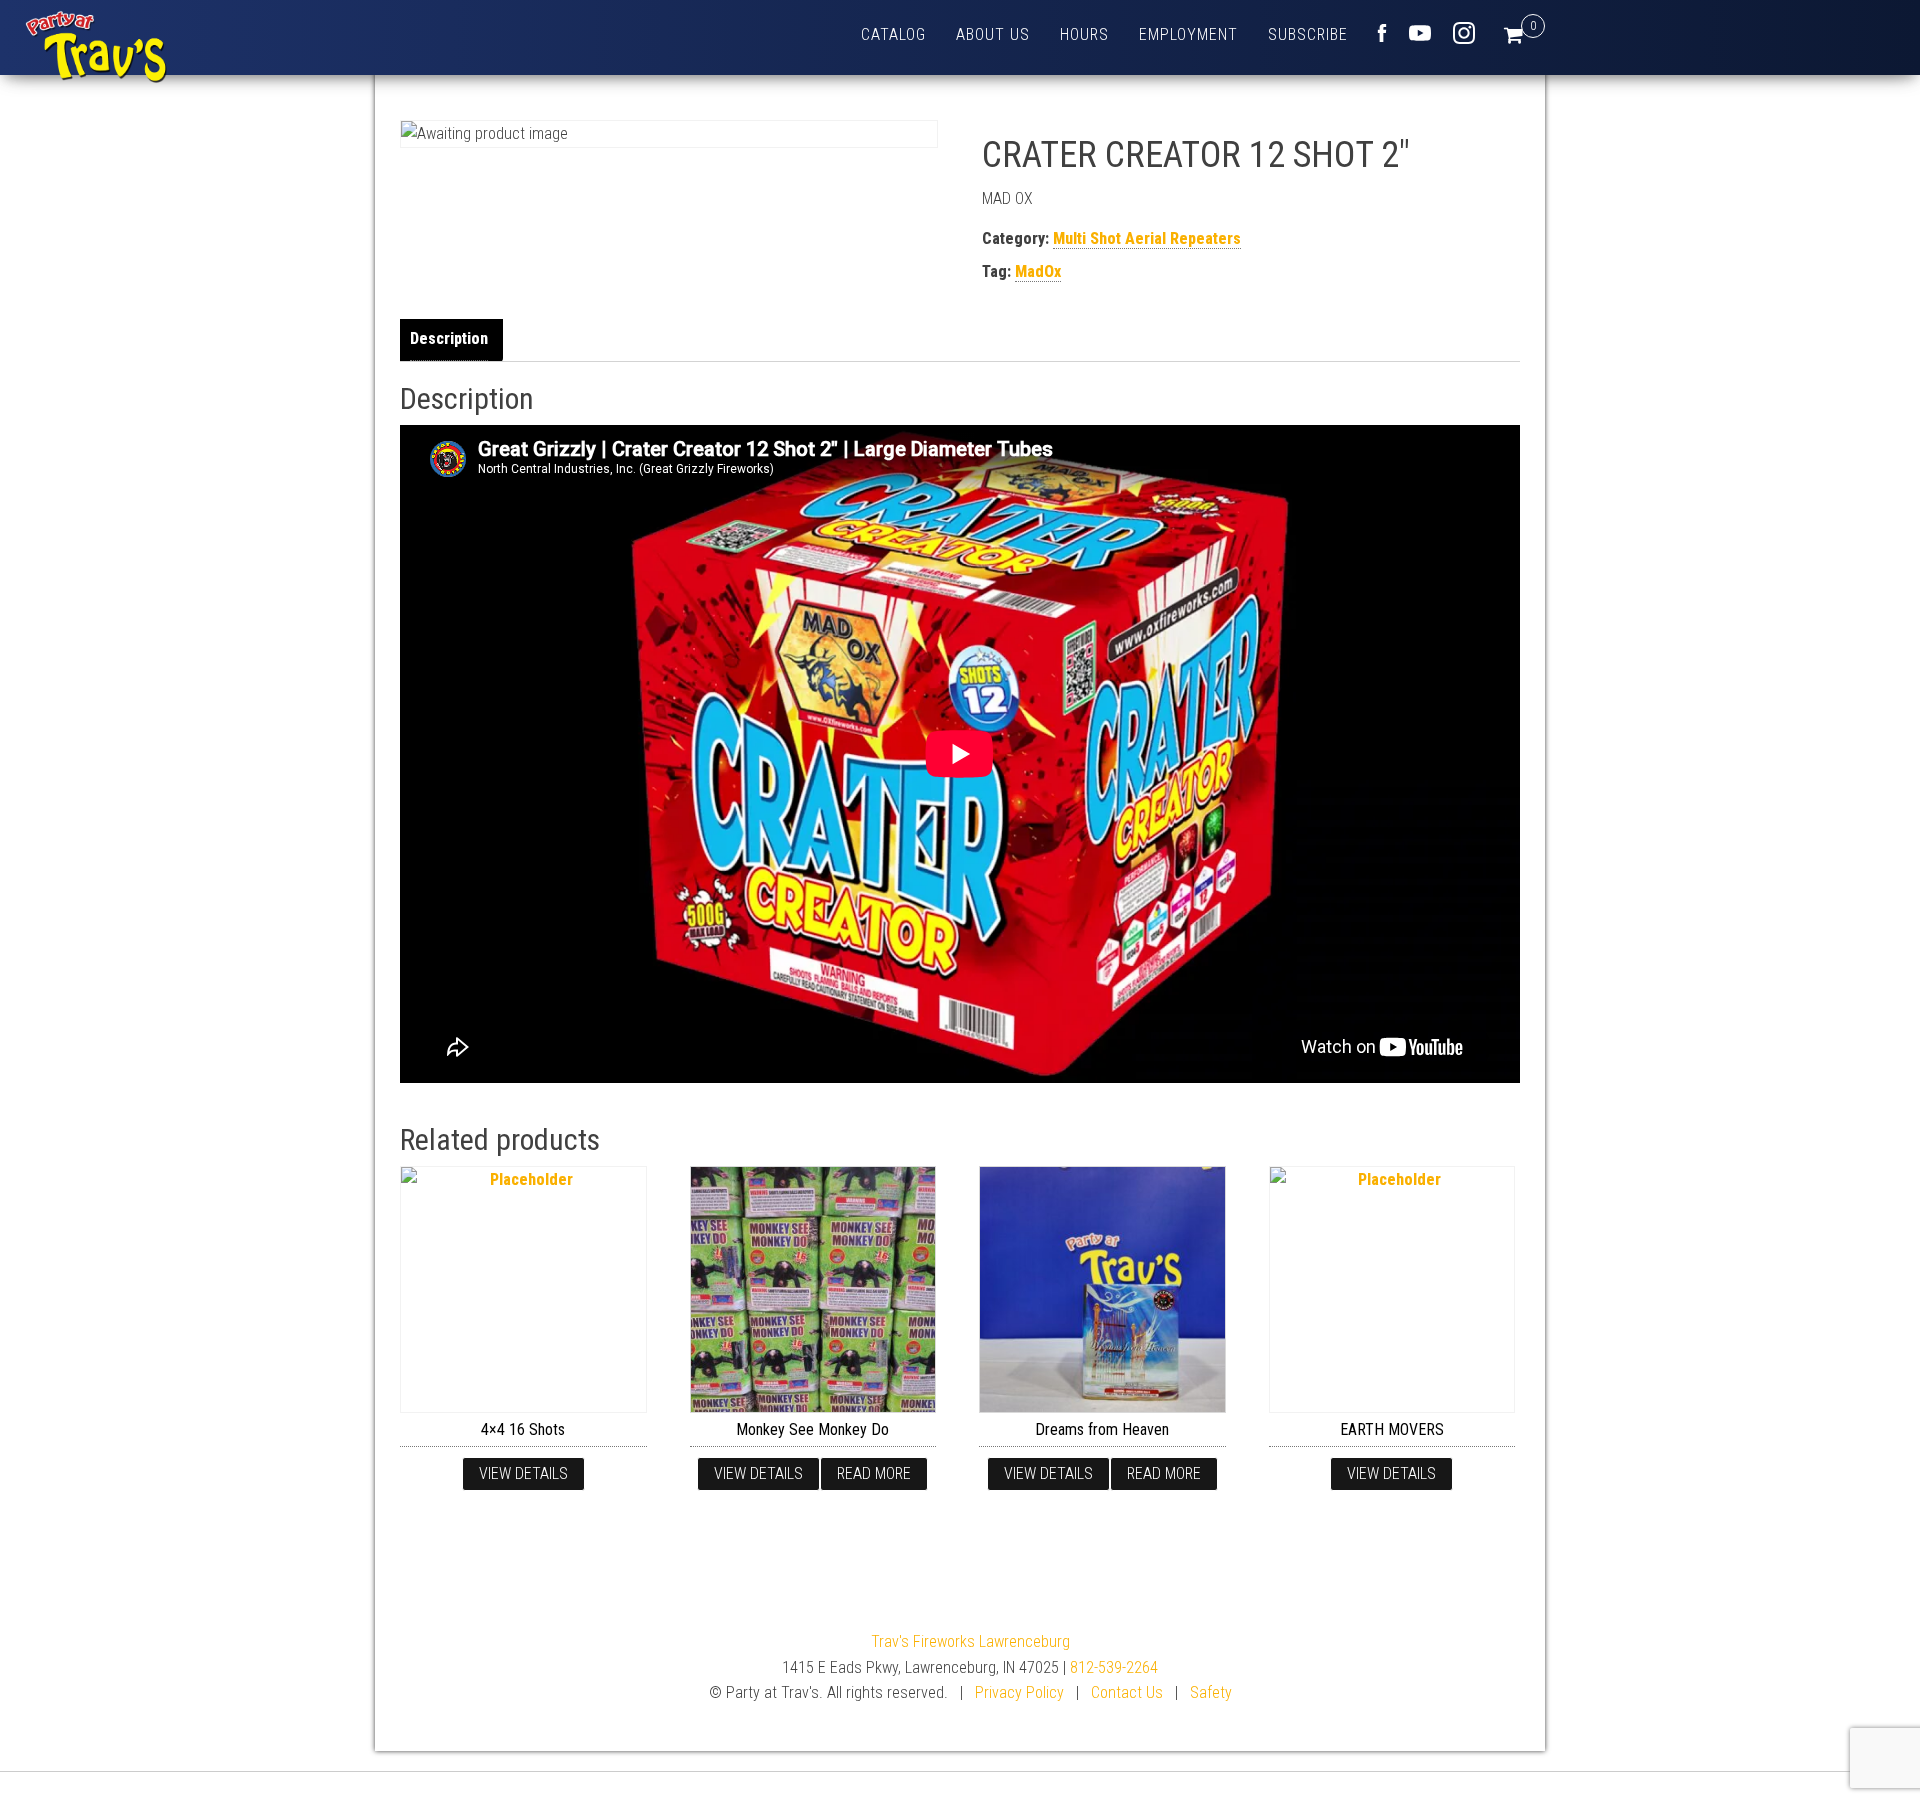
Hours (1084, 34)
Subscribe (1308, 34)
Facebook (1382, 33)
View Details (523, 1473)
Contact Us (1127, 1692)
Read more (874, 1473)
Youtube (1420, 33)
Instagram (1464, 33)
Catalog (893, 34)
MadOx (1038, 271)
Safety (1211, 1692)
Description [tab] (449, 338)
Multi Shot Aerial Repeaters (1147, 238)
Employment (1188, 34)
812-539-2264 (1114, 1667)
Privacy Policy (1019, 1692)
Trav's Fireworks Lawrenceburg (970, 1641)
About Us (993, 34)
